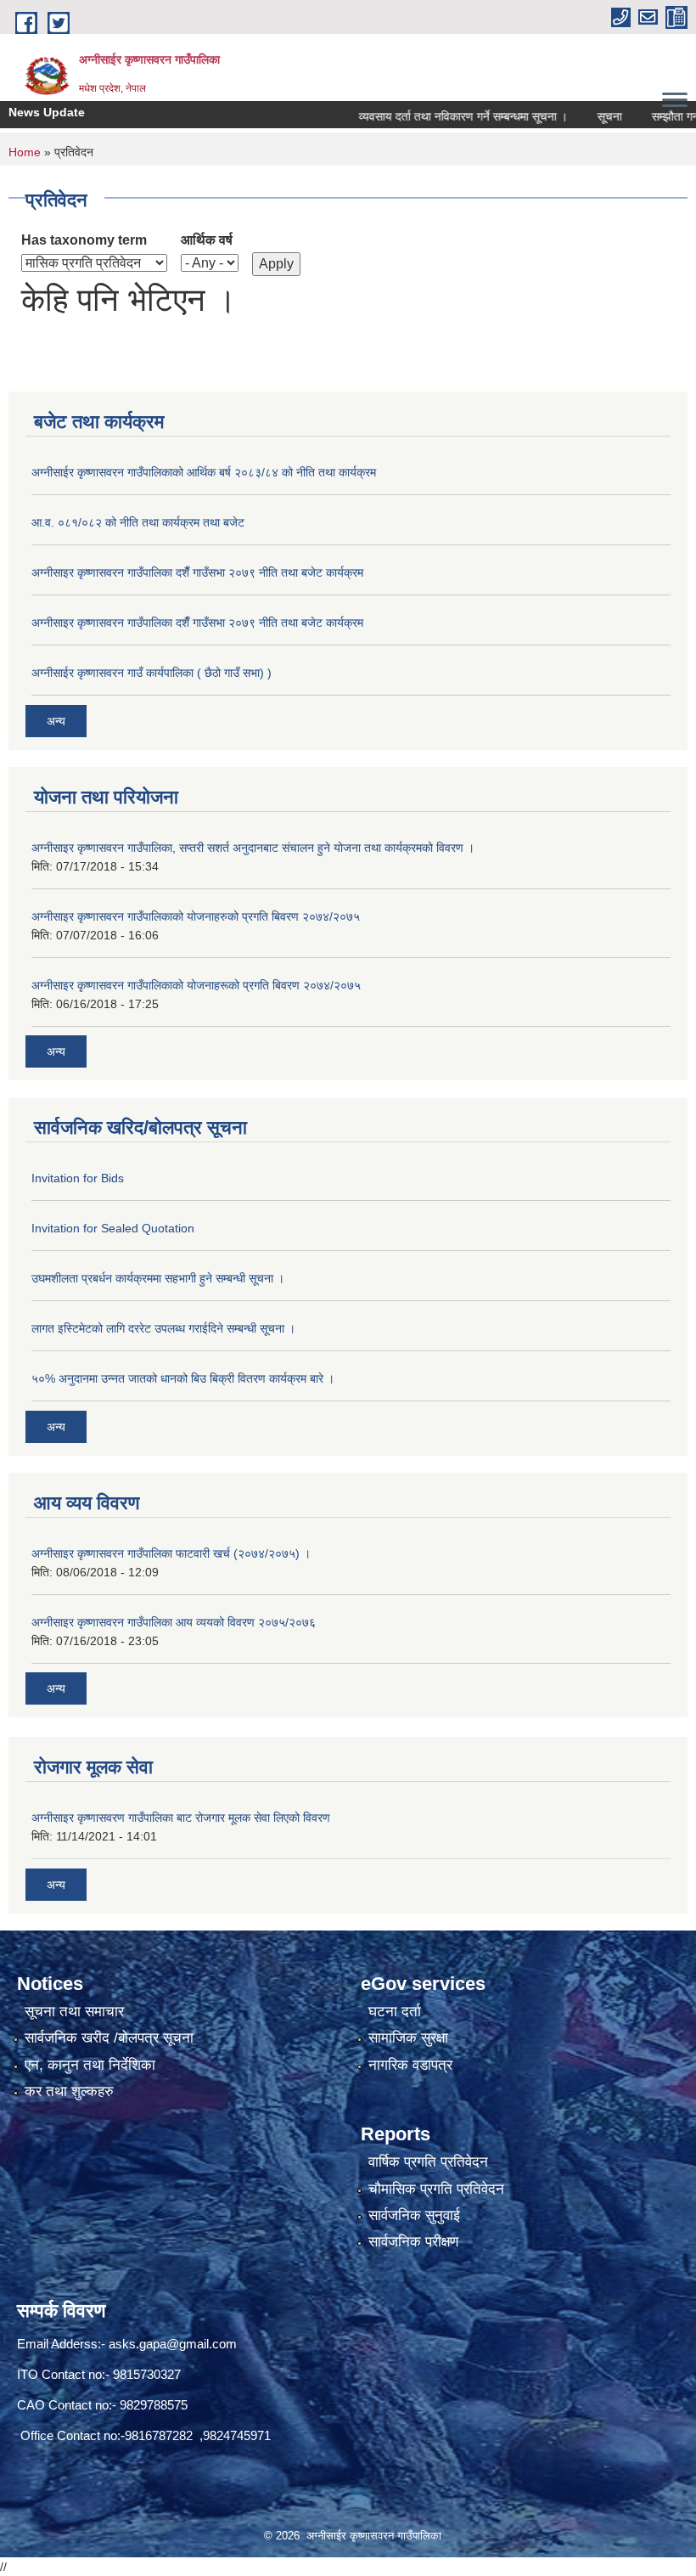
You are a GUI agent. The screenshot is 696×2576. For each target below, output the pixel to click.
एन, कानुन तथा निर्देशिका (90, 2065)
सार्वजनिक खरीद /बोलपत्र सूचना (109, 2038)
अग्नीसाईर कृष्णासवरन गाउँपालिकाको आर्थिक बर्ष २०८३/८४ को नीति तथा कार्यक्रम (204, 472)
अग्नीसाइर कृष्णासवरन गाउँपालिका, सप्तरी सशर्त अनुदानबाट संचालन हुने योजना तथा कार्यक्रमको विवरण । (253, 848)
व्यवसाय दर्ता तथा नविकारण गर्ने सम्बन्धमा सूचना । (434, 116)
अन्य (56, 721)
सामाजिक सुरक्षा (408, 2038)
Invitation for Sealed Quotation (113, 1228)
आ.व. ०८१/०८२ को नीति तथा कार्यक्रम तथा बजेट (138, 522)
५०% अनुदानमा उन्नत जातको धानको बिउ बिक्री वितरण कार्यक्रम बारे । (183, 1378)
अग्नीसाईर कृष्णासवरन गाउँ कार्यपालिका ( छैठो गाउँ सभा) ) (152, 673)
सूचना (580, 116)
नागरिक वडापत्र (410, 2065)
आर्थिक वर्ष (207, 240)
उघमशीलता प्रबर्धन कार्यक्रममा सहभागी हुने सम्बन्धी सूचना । (158, 1278)
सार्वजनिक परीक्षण (413, 2242)
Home (25, 152)
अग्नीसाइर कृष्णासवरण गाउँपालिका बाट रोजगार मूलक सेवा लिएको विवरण (181, 1818)
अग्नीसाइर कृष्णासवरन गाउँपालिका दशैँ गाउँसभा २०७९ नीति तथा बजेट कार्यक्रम (197, 572)
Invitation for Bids (78, 1178)
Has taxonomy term (84, 240)
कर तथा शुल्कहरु (69, 2091)
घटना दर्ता (395, 2012)
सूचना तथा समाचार (74, 2012)
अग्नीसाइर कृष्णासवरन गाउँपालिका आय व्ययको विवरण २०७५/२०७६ (174, 1622)
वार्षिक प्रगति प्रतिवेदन (428, 2162)
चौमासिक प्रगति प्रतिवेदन (436, 2189)
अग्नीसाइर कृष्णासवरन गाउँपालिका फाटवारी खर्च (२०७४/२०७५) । (171, 1553)
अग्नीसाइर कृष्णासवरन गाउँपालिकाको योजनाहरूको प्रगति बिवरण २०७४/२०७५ (196, 985)
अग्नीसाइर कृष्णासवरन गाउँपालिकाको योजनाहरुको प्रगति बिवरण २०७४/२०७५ (196, 916)
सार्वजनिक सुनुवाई (414, 2215)
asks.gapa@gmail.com (173, 2344)
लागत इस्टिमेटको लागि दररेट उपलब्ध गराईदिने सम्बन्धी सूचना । (163, 1328)
